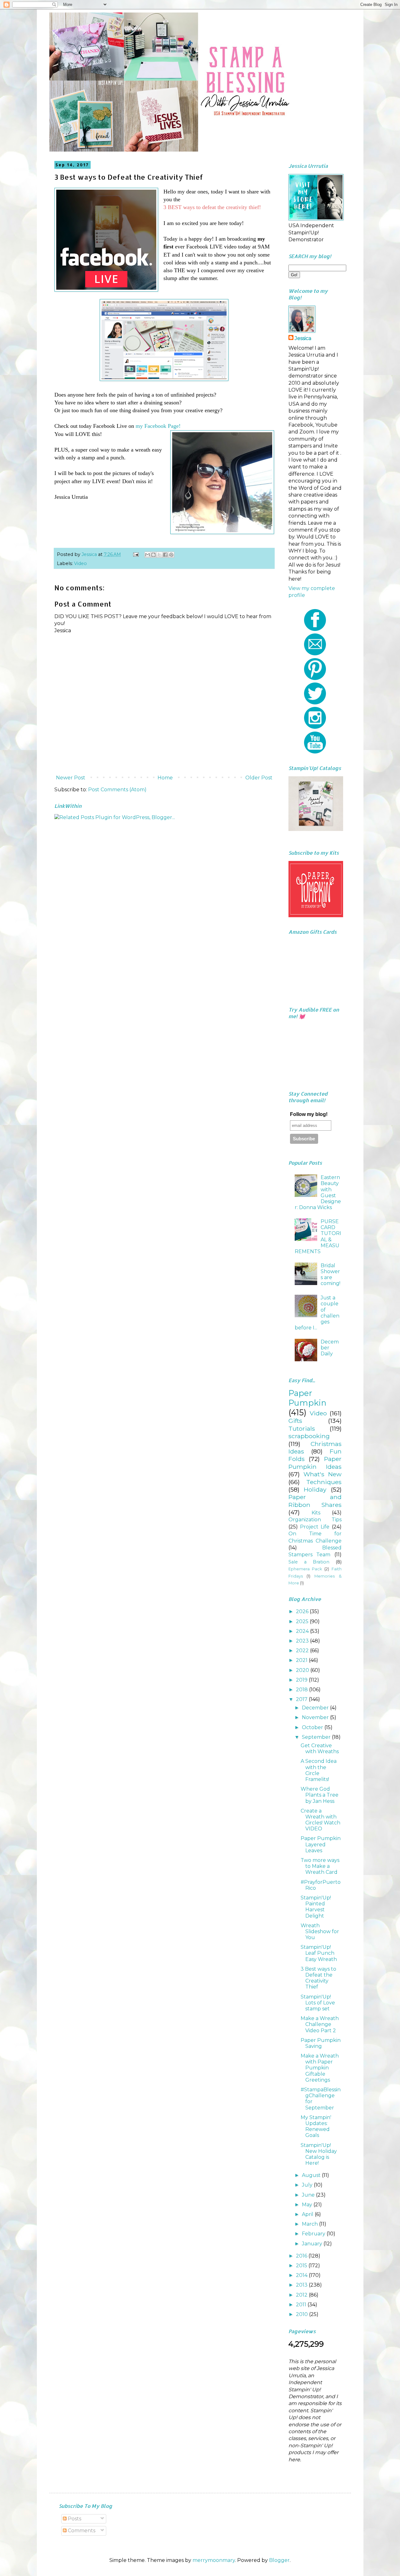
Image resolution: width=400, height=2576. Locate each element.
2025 (303, 1621)
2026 (303, 1611)
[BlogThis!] (153, 555)
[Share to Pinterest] (171, 555)
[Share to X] (159, 555)
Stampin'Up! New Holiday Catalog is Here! (319, 2154)
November (316, 1717)
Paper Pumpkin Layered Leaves (321, 1844)
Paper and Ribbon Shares (315, 1501)
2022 (303, 1651)
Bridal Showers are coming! (330, 1275)
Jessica (303, 338)
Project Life (315, 1527)
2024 (303, 1631)
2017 (302, 1699)
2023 (303, 1641)
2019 (302, 1680)
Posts (74, 2519)
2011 (302, 2305)
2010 (302, 2314)
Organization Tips (315, 1520)
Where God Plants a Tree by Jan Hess (320, 1795)
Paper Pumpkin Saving (321, 2043)
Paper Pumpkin (307, 1398)
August (312, 2175)
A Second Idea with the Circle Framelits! (319, 1770)
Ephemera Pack (305, 1569)
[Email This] (147, 555)
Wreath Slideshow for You (320, 1931)
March (310, 2224)
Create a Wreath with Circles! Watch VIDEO (320, 1820)
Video (80, 563)
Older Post (259, 778)
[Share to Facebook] (165, 555)
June (309, 2195)
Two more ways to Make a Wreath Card (320, 1866)
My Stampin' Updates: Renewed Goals (316, 2126)
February (314, 2234)
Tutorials (302, 1428)
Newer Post (71, 778)
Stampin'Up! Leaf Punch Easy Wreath (319, 1953)
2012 (302, 2295)
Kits (316, 1513)
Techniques (324, 1482)
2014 (302, 2275)
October (313, 1727)
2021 (302, 1660)
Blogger (279, 2560)
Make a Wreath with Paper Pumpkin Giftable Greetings (320, 2068)
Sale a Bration (309, 1562)
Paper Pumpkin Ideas (315, 1463)
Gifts (295, 1421)
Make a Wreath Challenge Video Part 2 (320, 2024)
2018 (302, 1690)
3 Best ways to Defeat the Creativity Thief (318, 1978)
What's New (322, 1474)
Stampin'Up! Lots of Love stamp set (318, 2003)
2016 (302, 2256)
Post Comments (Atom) (117, 790)
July (308, 2185)
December (316, 1708)
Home (165, 778)
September (317, 1737)
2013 (302, 2285)
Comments (81, 2531)
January (313, 2244)
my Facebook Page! (158, 426)
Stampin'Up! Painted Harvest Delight (316, 1907)
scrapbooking (309, 1436)
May (308, 2205)
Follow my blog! (309, 1114)
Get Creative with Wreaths (320, 1748)
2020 (303, 1670)
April (308, 2214)
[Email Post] (135, 554)
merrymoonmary (214, 2560)
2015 (302, 2266)
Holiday (315, 1489)
